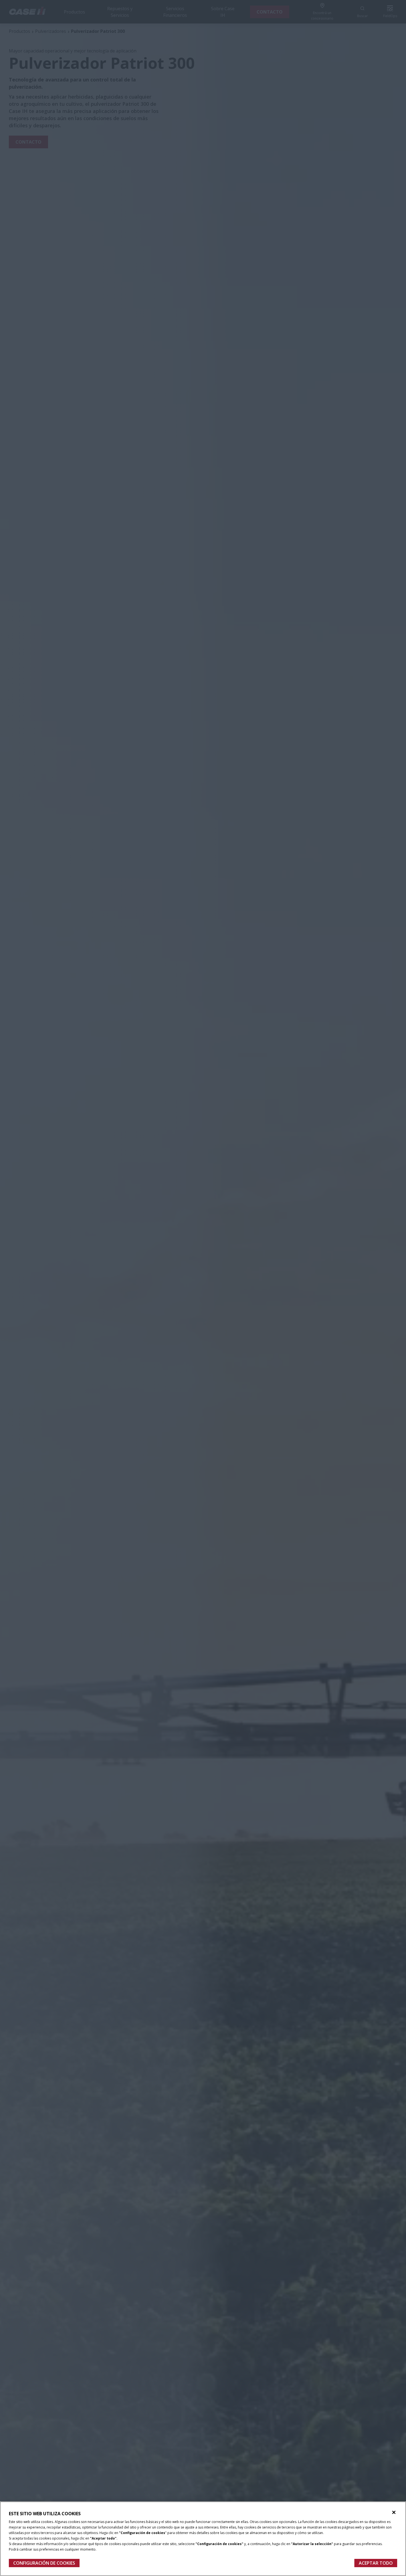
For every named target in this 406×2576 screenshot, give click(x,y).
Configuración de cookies (44, 2563)
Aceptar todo (376, 2563)
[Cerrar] (394, 2512)
